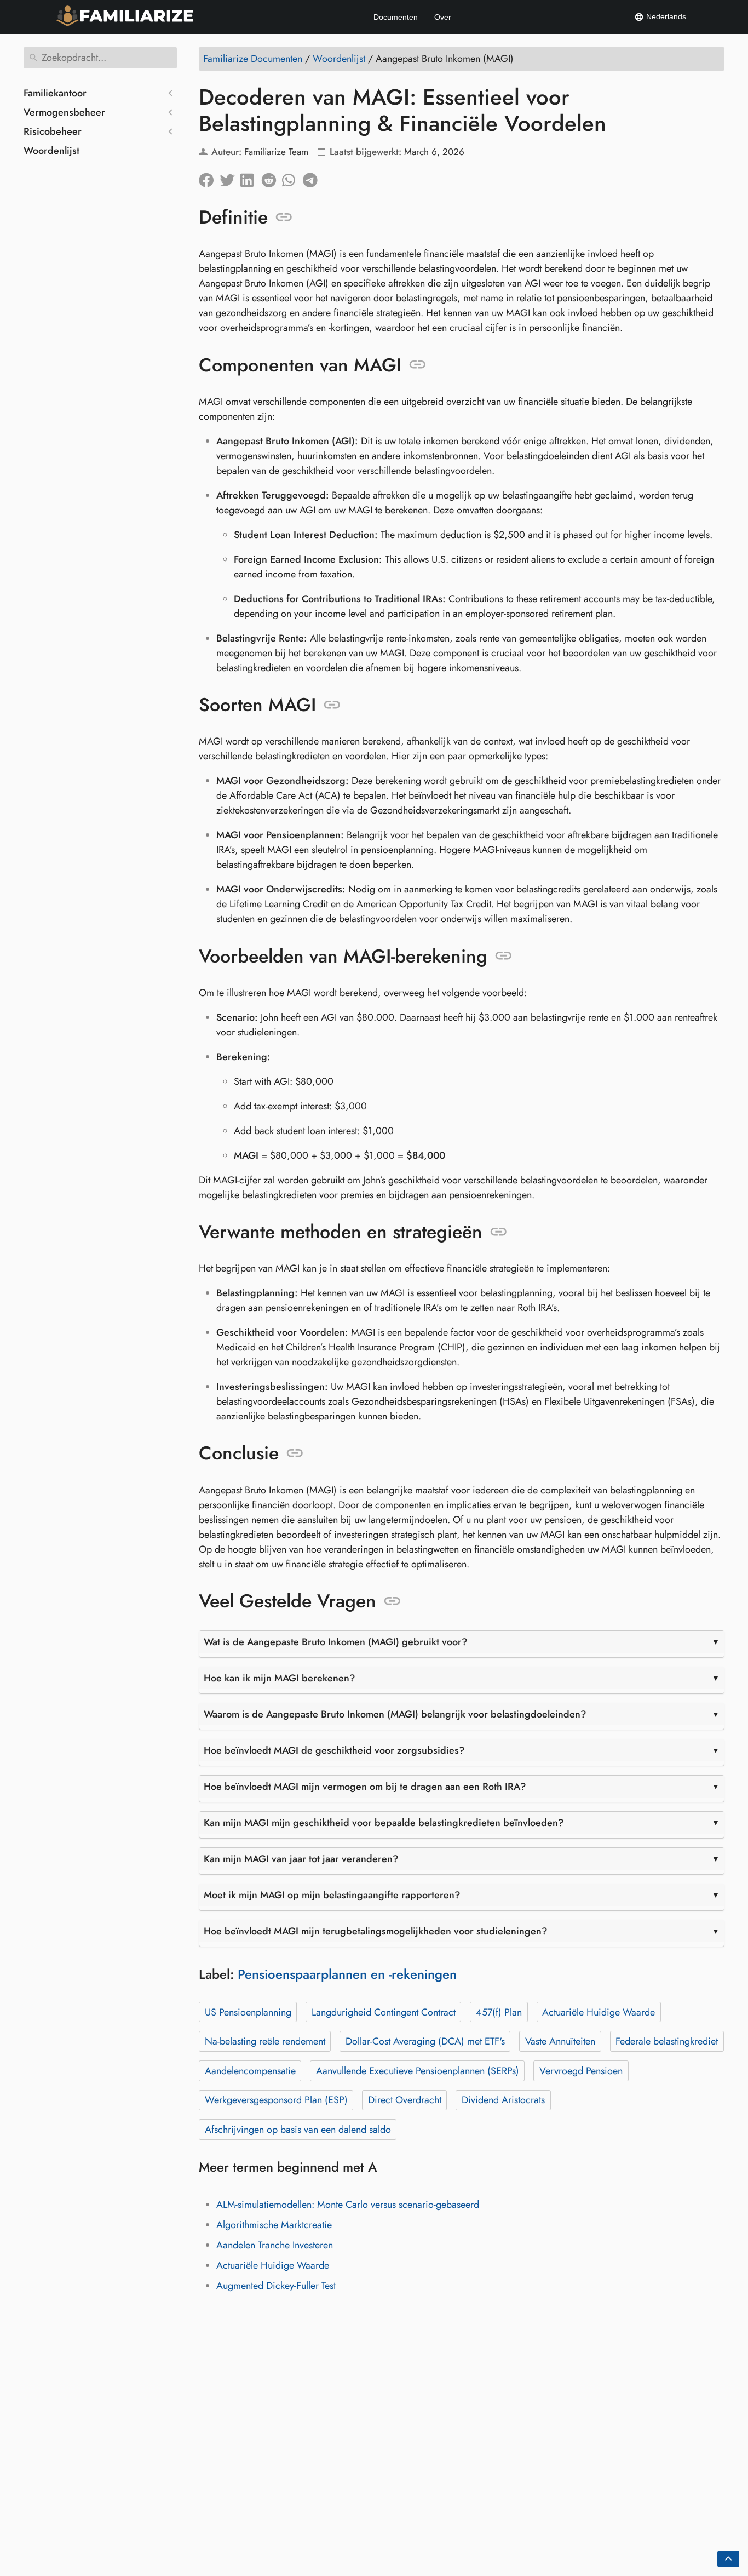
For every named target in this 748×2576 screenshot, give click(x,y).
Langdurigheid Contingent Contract (384, 2012)
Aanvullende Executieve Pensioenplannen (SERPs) (418, 2071)
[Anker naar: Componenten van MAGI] (418, 365)
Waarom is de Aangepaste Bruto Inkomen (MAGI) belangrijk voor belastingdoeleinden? (395, 1714)
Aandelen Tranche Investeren (275, 2245)
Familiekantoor (55, 93)
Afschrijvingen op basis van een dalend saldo (298, 2130)
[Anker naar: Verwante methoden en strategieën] (499, 1232)
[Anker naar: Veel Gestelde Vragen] (392, 1601)
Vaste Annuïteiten (560, 2041)
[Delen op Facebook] (209, 178)
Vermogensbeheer (64, 112)
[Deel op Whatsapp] (292, 178)
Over (443, 17)
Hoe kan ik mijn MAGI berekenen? (280, 1678)
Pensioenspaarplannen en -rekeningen (347, 1974)
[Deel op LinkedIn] (251, 178)
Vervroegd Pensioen (581, 2071)
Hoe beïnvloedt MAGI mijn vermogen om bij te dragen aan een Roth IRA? (365, 1787)
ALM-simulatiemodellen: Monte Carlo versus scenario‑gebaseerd (348, 2205)
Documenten (396, 17)
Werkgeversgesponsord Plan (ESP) (276, 2100)
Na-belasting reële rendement (265, 2041)
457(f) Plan (499, 2012)
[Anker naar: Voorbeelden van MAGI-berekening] (504, 956)
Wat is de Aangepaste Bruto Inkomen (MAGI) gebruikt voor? (336, 1642)
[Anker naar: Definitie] (284, 217)
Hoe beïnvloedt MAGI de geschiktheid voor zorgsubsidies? (334, 1750)
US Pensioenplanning (248, 2012)
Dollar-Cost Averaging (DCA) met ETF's (425, 2041)
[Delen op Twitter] (230, 178)
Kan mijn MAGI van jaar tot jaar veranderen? (301, 1859)
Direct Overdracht (405, 2100)
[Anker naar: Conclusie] (295, 1453)
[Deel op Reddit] (272, 178)
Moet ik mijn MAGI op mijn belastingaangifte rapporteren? (332, 1895)
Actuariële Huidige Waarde (599, 2012)
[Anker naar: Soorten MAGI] (332, 705)
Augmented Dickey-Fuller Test (276, 2286)
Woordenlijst (51, 151)
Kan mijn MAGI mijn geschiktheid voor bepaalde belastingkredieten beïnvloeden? (384, 1823)
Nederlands (665, 16)
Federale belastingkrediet (667, 2041)
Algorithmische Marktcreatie (274, 2225)
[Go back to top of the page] (728, 2559)
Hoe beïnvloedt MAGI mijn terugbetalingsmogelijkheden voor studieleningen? (376, 1931)
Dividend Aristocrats (503, 2100)
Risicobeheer (53, 131)
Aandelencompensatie (250, 2071)
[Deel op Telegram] (313, 178)
